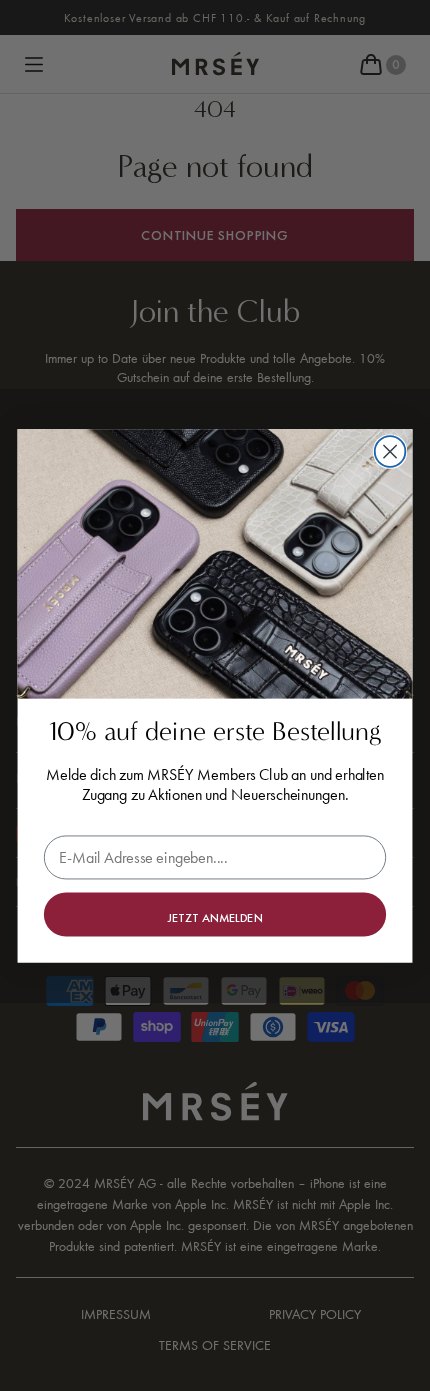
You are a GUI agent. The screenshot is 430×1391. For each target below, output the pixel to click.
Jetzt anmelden (215, 917)
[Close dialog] (390, 451)
